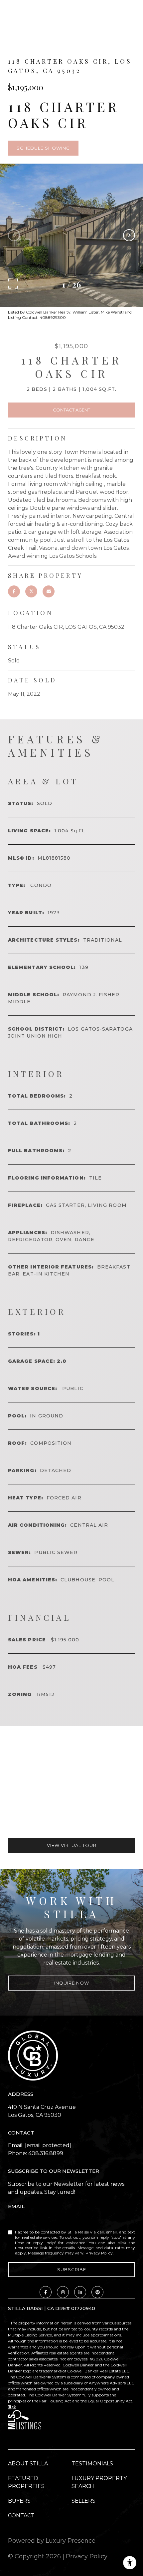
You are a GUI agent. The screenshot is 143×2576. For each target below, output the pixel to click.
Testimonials (92, 2464)
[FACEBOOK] (46, 2292)
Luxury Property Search (99, 2482)
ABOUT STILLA (28, 2464)
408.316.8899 (46, 2153)
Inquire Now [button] (72, 1983)
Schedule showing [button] (43, 148)
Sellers (83, 2501)
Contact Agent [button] (71, 410)
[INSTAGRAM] (63, 2292)
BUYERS (19, 2501)
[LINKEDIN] (80, 2292)
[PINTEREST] (97, 2292)
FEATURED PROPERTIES (26, 2482)
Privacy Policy (99, 2253)
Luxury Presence (71, 2541)
